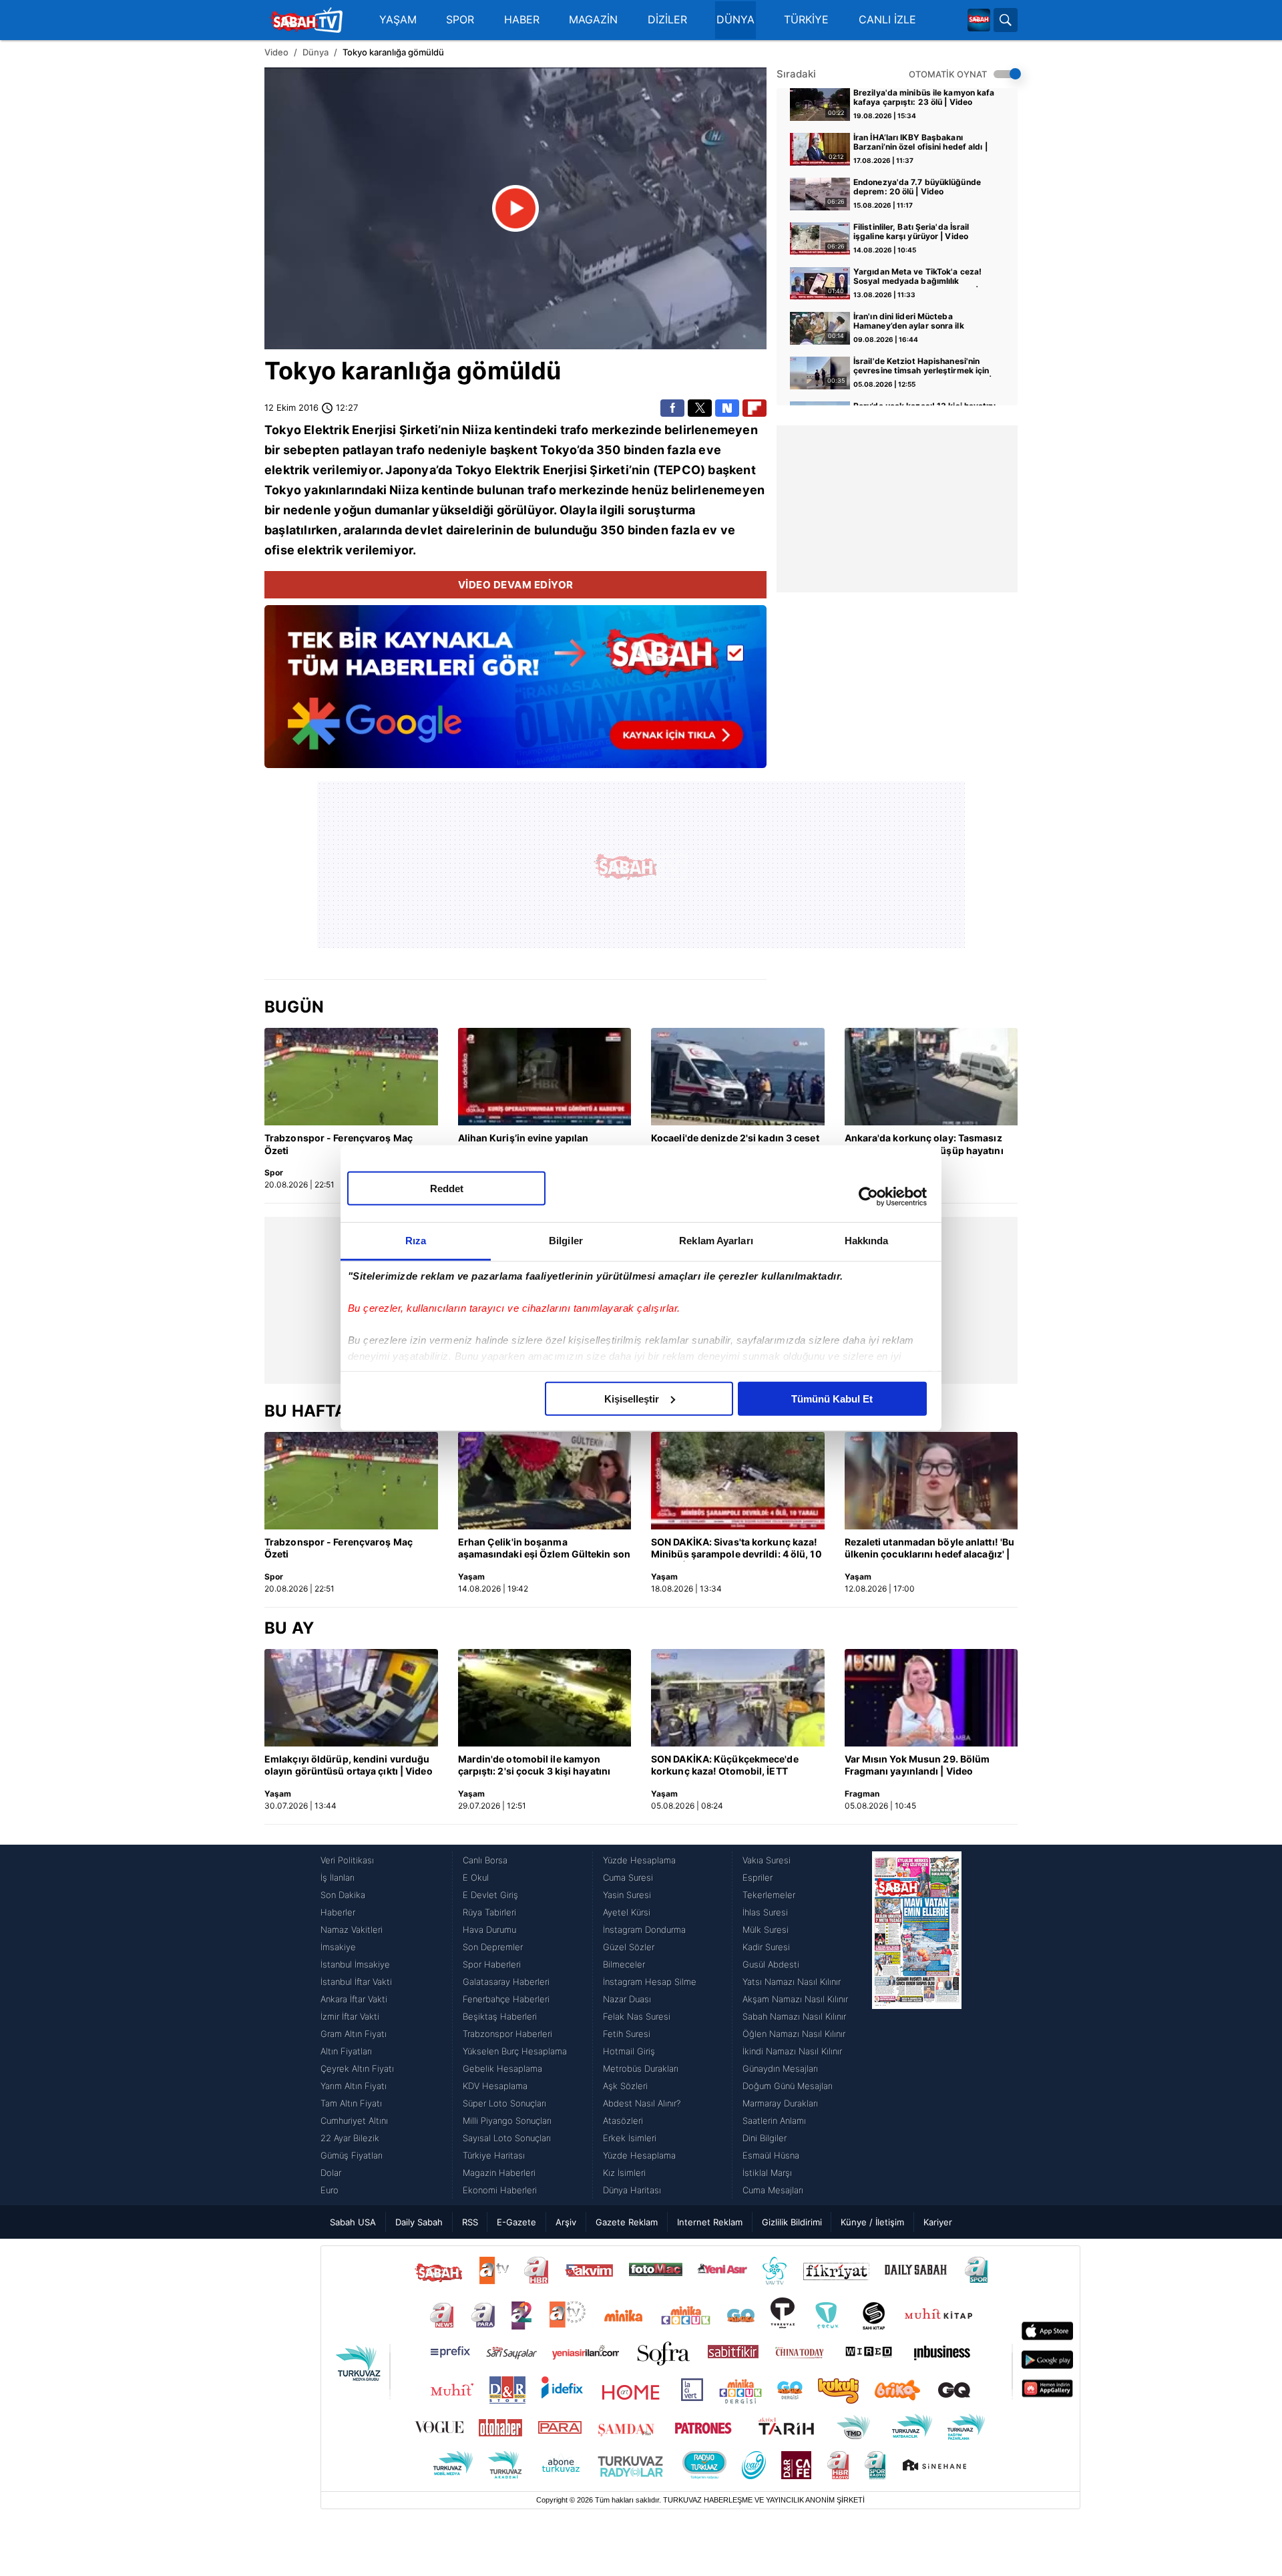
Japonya (410, 470)
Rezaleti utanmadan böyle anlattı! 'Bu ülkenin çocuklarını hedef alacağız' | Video (930, 1549)
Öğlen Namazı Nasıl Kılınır (794, 2034)
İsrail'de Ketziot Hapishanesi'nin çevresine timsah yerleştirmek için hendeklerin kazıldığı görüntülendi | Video (923, 367)
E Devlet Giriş (490, 1895)
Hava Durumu (489, 1929)
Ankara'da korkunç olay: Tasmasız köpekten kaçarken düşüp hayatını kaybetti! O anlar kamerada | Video (924, 1145)
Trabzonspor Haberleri (507, 2034)
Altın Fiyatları (346, 2051)
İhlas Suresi (765, 1912)
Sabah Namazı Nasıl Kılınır (794, 2016)
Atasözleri (623, 2121)
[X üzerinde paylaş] (700, 408)
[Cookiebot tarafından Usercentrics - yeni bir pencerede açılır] (868, 1197)
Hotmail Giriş (629, 2051)
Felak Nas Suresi (637, 2016)
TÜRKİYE (806, 20)
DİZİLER (667, 20)
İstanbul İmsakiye (355, 1964)
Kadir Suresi (766, 1947)
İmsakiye (338, 1947)
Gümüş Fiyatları (352, 2155)
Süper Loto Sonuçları (504, 2103)
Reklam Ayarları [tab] (716, 1240)
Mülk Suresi (766, 1929)
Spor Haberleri (492, 1964)
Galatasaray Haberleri (506, 1982)
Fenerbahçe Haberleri (506, 1999)
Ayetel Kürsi (627, 1912)
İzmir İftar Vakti (350, 2016)
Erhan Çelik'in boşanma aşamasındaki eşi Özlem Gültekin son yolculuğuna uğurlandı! (545, 1549)
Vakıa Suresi (767, 1860)
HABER (522, 20)
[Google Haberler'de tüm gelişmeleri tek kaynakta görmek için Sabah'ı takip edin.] (515, 693)
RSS (470, 2222)
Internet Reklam (710, 2222)
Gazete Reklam (627, 2222)
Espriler (758, 1877)
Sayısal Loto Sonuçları (507, 2138)
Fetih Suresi (627, 2034)
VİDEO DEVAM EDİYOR (516, 585)
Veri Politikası (347, 1860)
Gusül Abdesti (771, 1964)
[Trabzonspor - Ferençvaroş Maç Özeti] (351, 1077)
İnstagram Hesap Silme (650, 1982)
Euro (330, 2190)
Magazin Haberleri (499, 2173)
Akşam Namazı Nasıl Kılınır (795, 1999)
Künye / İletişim (872, 2222)
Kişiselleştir (632, 1398)
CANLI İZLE (887, 20)
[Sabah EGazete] (917, 2025)
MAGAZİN (593, 20)
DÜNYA (735, 20)
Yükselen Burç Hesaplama (515, 2051)
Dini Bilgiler (765, 2138)
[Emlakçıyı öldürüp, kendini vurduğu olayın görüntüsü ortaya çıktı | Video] (351, 1698)
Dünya (315, 52)
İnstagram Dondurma (644, 1929)
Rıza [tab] (416, 1240)
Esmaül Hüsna (771, 2155)
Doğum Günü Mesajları (788, 2086)
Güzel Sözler (629, 1947)
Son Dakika (343, 1895)
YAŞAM (398, 20)
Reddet (447, 1188)
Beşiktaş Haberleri (500, 2016)
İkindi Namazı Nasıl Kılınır (792, 2051)
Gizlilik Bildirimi (792, 2222)
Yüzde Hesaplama (639, 1860)
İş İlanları (338, 1877)
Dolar (331, 2173)
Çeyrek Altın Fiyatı (357, 2068)
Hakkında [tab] (867, 1240)
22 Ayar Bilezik (350, 2138)
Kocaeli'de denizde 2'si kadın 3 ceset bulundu (735, 1144)
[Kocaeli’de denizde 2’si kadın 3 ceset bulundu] (738, 1077)
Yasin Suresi (627, 1895)
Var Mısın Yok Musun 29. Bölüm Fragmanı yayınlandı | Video (917, 1765)
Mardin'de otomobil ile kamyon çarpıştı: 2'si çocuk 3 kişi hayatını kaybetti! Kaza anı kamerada (535, 1766)
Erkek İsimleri (630, 2138)
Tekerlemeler (769, 1895)
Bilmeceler (624, 1964)
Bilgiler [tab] (566, 1240)
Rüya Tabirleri (489, 1912)
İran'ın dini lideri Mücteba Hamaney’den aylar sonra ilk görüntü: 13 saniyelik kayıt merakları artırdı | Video (925, 322)
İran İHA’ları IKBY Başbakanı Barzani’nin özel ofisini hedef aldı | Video (920, 143)
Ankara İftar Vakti (354, 1999)
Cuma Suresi (628, 1877)
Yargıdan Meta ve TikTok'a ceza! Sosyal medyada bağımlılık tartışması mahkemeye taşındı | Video (917, 277)
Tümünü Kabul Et (832, 1398)
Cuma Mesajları (773, 2190)
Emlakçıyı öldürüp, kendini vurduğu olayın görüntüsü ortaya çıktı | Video (349, 1765)
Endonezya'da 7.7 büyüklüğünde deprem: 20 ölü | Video (917, 187)
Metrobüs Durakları (641, 2068)
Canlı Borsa (485, 1860)
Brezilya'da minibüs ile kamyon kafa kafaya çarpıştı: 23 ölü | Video (924, 98)
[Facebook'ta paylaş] (672, 408)
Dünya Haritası (632, 2190)
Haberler (338, 1912)
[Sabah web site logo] (979, 20)
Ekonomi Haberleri (500, 2190)
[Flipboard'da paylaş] (755, 408)
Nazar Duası (627, 1999)
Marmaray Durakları (780, 2103)
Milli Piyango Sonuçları (507, 2121)
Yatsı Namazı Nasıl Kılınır (792, 1982)
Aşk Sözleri (625, 2086)
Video (276, 52)
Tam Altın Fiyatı (351, 2103)
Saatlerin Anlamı (774, 2121)
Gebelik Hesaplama (502, 2068)
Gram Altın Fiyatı (354, 2034)
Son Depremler (493, 1947)
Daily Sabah (419, 2222)
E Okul (476, 1877)
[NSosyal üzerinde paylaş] (727, 408)
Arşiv (566, 2222)
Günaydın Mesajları (780, 2068)
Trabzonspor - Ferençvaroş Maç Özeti (339, 1144)
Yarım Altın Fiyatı (354, 2086)
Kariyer (938, 2222)
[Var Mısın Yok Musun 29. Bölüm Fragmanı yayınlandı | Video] (931, 1698)
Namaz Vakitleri (352, 1929)
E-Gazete (516, 2222)
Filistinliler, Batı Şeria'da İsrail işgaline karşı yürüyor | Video (911, 232)
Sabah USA (353, 2222)
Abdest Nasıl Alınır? (642, 2103)
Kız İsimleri (624, 2173)
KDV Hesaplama (495, 2086)
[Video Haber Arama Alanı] (1006, 20)
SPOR (460, 20)
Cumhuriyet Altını (354, 2121)
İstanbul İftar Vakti (356, 1982)
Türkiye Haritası (494, 2155)
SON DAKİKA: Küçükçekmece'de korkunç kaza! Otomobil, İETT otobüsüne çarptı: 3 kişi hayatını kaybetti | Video (725, 1766)
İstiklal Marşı (767, 2173)
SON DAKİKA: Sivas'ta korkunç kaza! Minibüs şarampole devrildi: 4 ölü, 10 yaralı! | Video (736, 1549)
